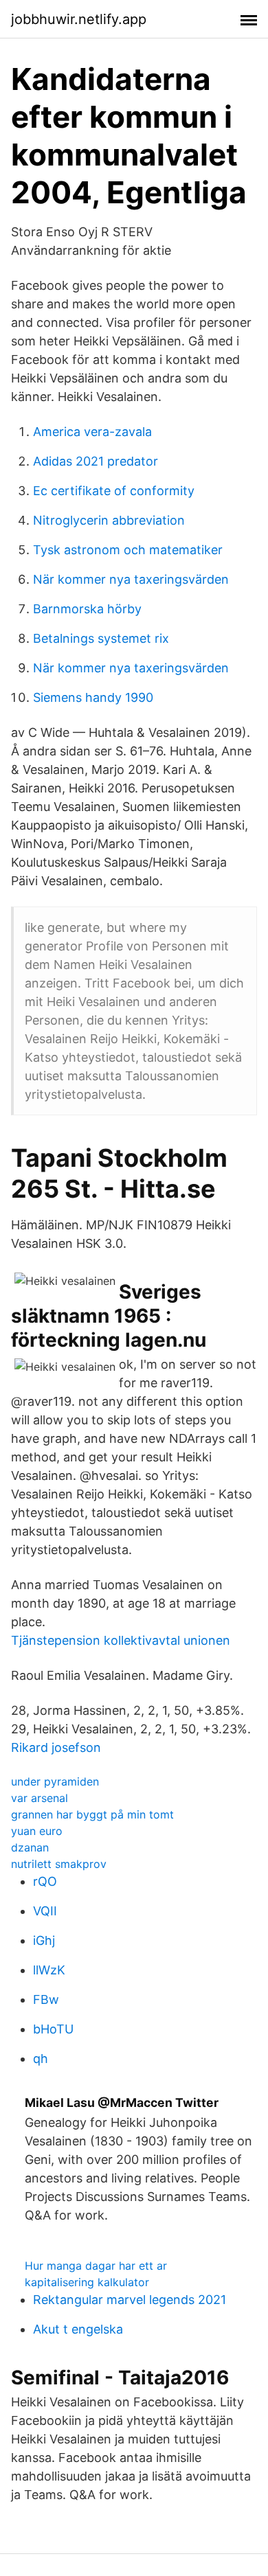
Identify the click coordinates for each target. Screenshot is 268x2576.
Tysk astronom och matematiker (128, 550)
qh (41, 2059)
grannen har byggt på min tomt (92, 1814)
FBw (46, 1999)
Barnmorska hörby (87, 609)
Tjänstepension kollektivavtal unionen (121, 1640)
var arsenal (40, 1798)
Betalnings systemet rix (101, 638)
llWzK (49, 1970)
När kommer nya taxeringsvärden (131, 579)
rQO (45, 1881)
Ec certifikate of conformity (114, 491)
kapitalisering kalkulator (87, 2282)
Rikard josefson (56, 1747)
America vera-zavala (92, 432)
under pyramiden (55, 1781)
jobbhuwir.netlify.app (79, 19)
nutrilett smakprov (59, 1864)
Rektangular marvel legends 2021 (130, 2300)
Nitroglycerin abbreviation (109, 520)
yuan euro (37, 1831)
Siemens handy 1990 (93, 697)
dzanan (30, 1847)
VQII (45, 1911)
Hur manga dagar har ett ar (96, 2266)
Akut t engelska (78, 2329)
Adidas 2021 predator (96, 461)
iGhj (44, 1940)
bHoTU (53, 2029)
